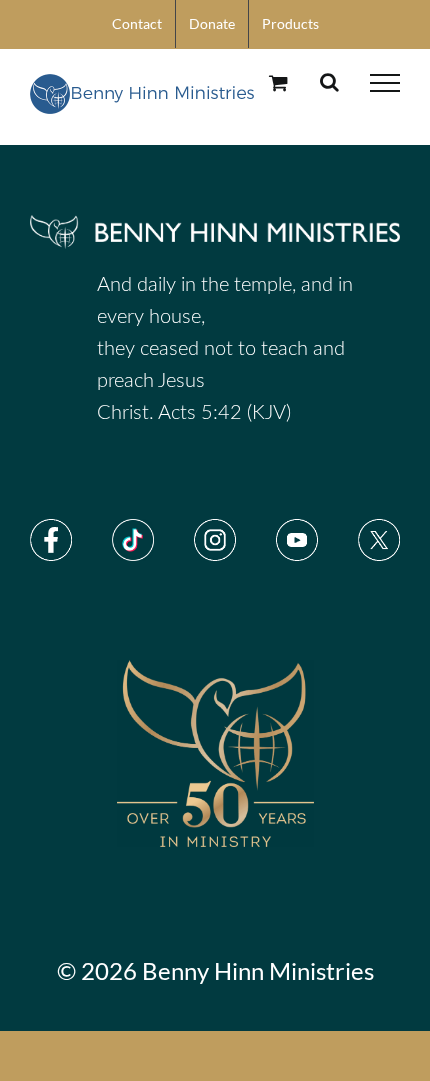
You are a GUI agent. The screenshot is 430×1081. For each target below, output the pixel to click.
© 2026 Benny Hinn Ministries (215, 970)
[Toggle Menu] (385, 83)
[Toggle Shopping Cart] (278, 82)
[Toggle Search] (329, 82)
